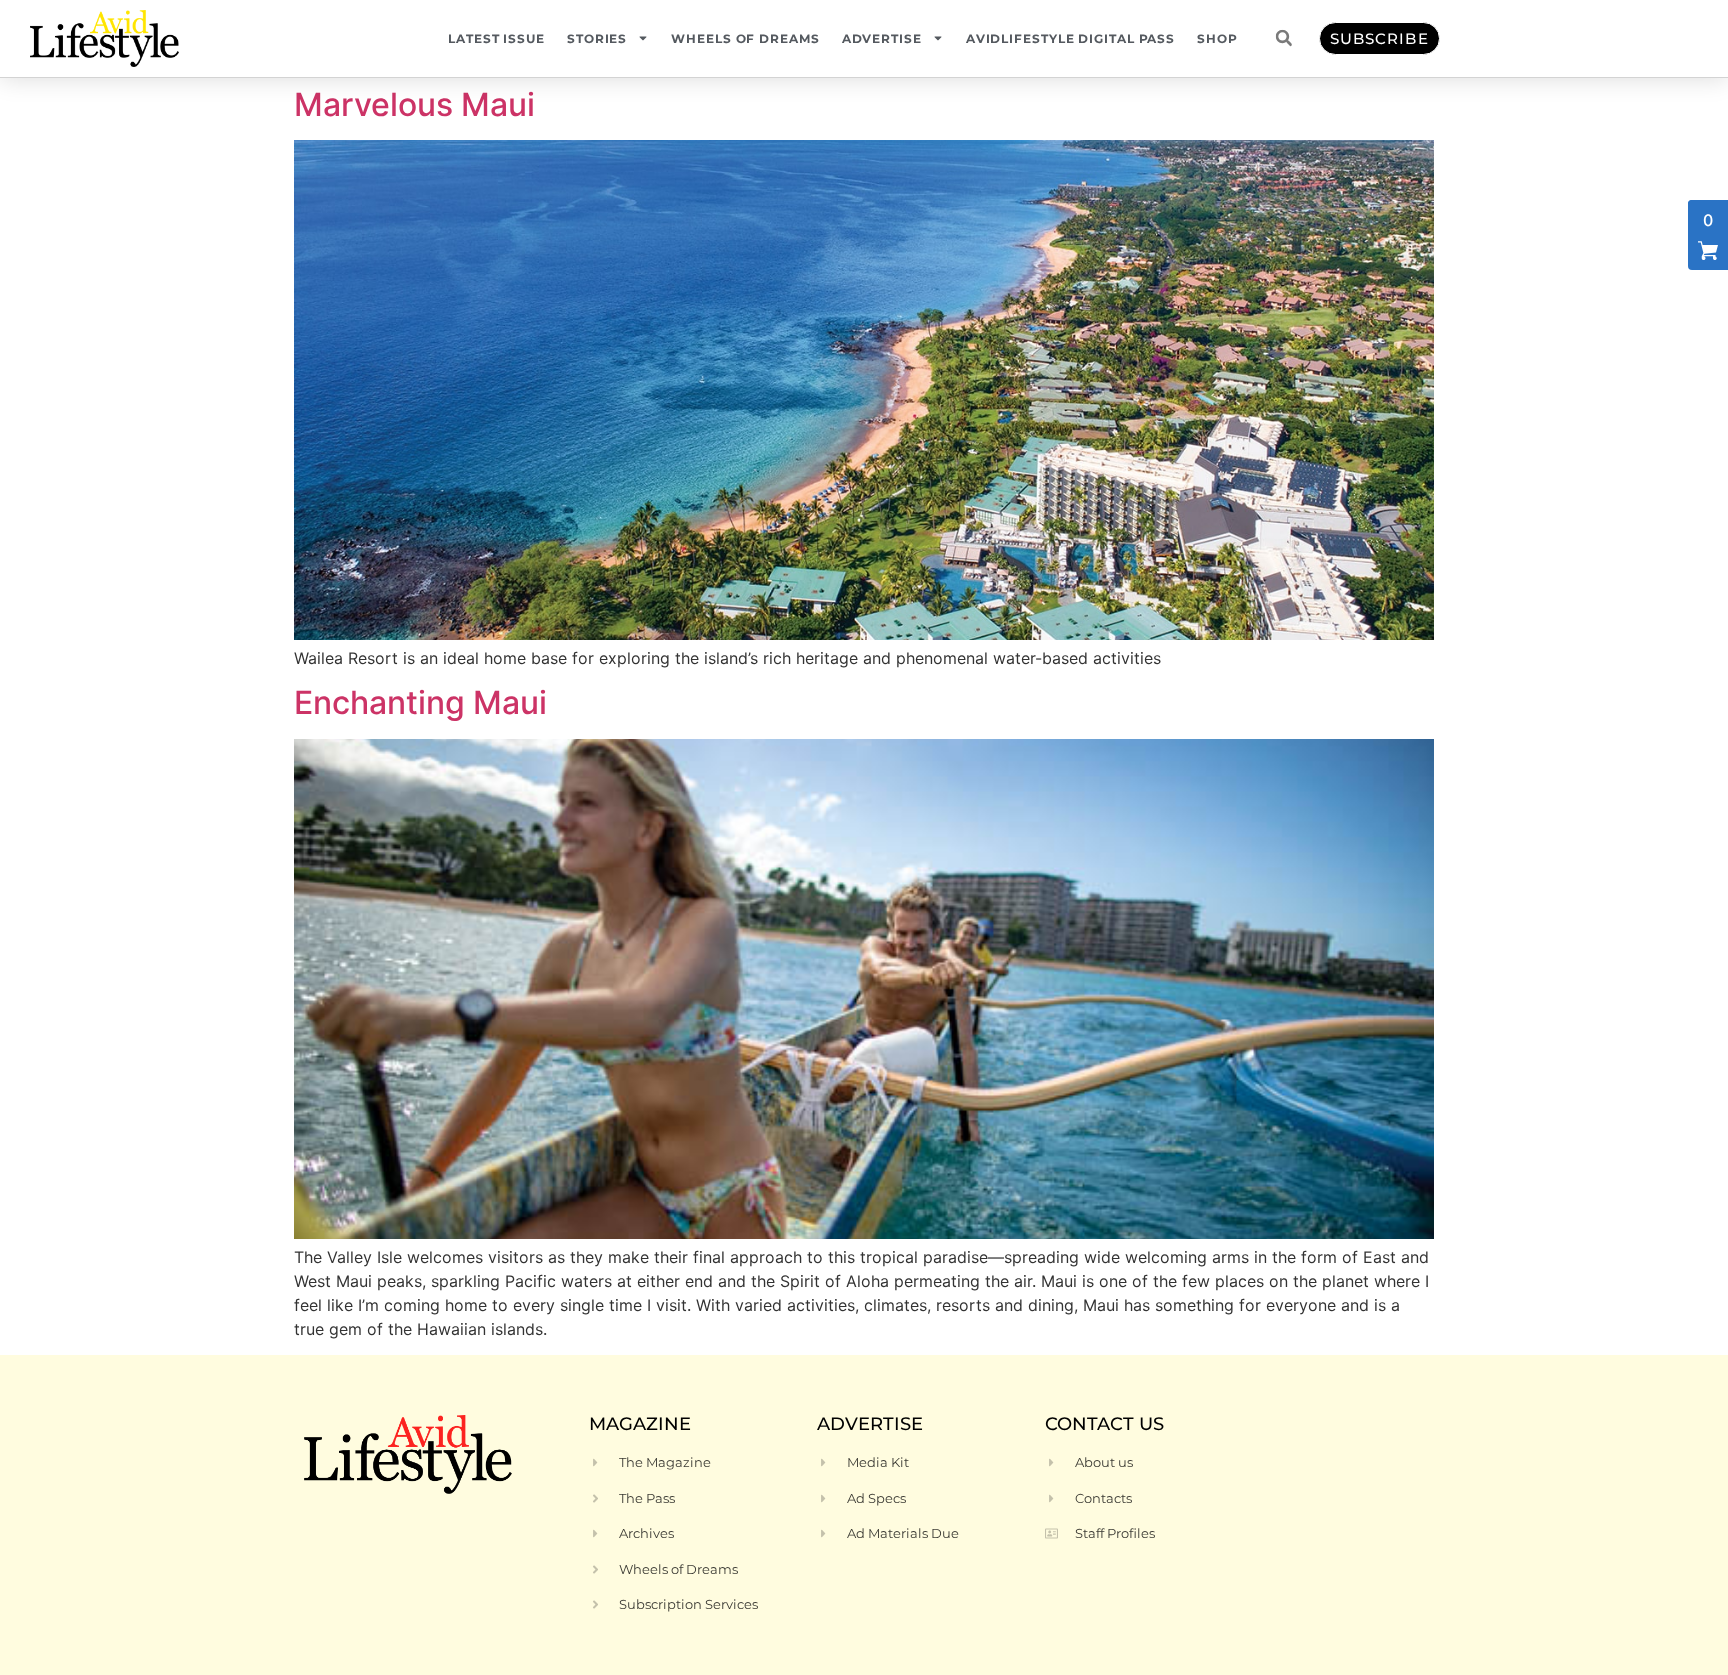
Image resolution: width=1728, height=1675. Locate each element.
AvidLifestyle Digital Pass (1070, 38)
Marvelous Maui (414, 104)
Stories (597, 38)
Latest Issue (496, 38)
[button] (1284, 38)
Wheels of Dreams (745, 38)
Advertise (882, 38)
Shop (1217, 38)
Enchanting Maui (420, 702)
